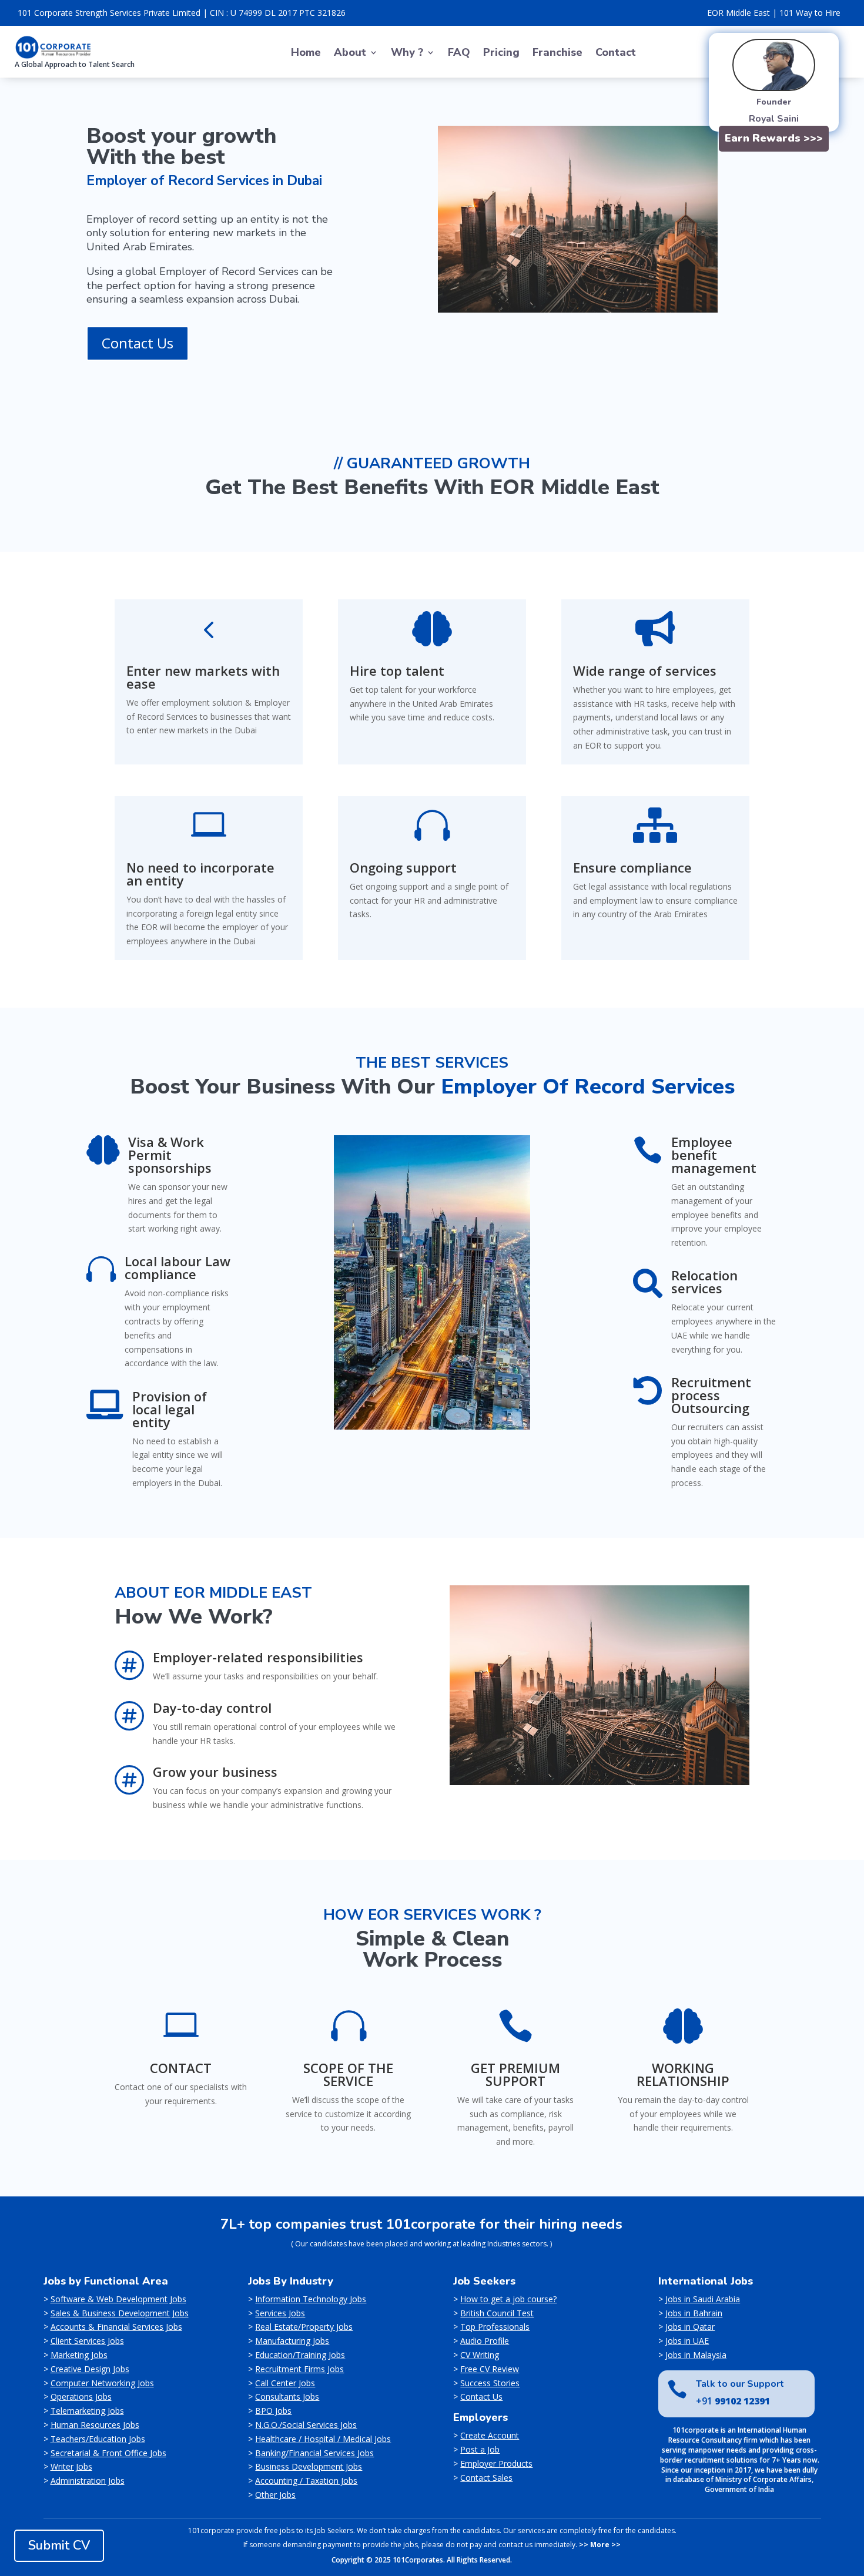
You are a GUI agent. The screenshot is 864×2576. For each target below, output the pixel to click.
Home (306, 54)
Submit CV (59, 2545)
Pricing (501, 54)
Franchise (557, 54)
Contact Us (138, 343)
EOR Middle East (739, 13)
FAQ (459, 54)
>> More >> (600, 2545)
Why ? (407, 54)
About (350, 54)
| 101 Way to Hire (806, 13)
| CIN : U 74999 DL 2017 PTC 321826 (274, 13)
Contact (616, 54)
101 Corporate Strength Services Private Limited (109, 13)
